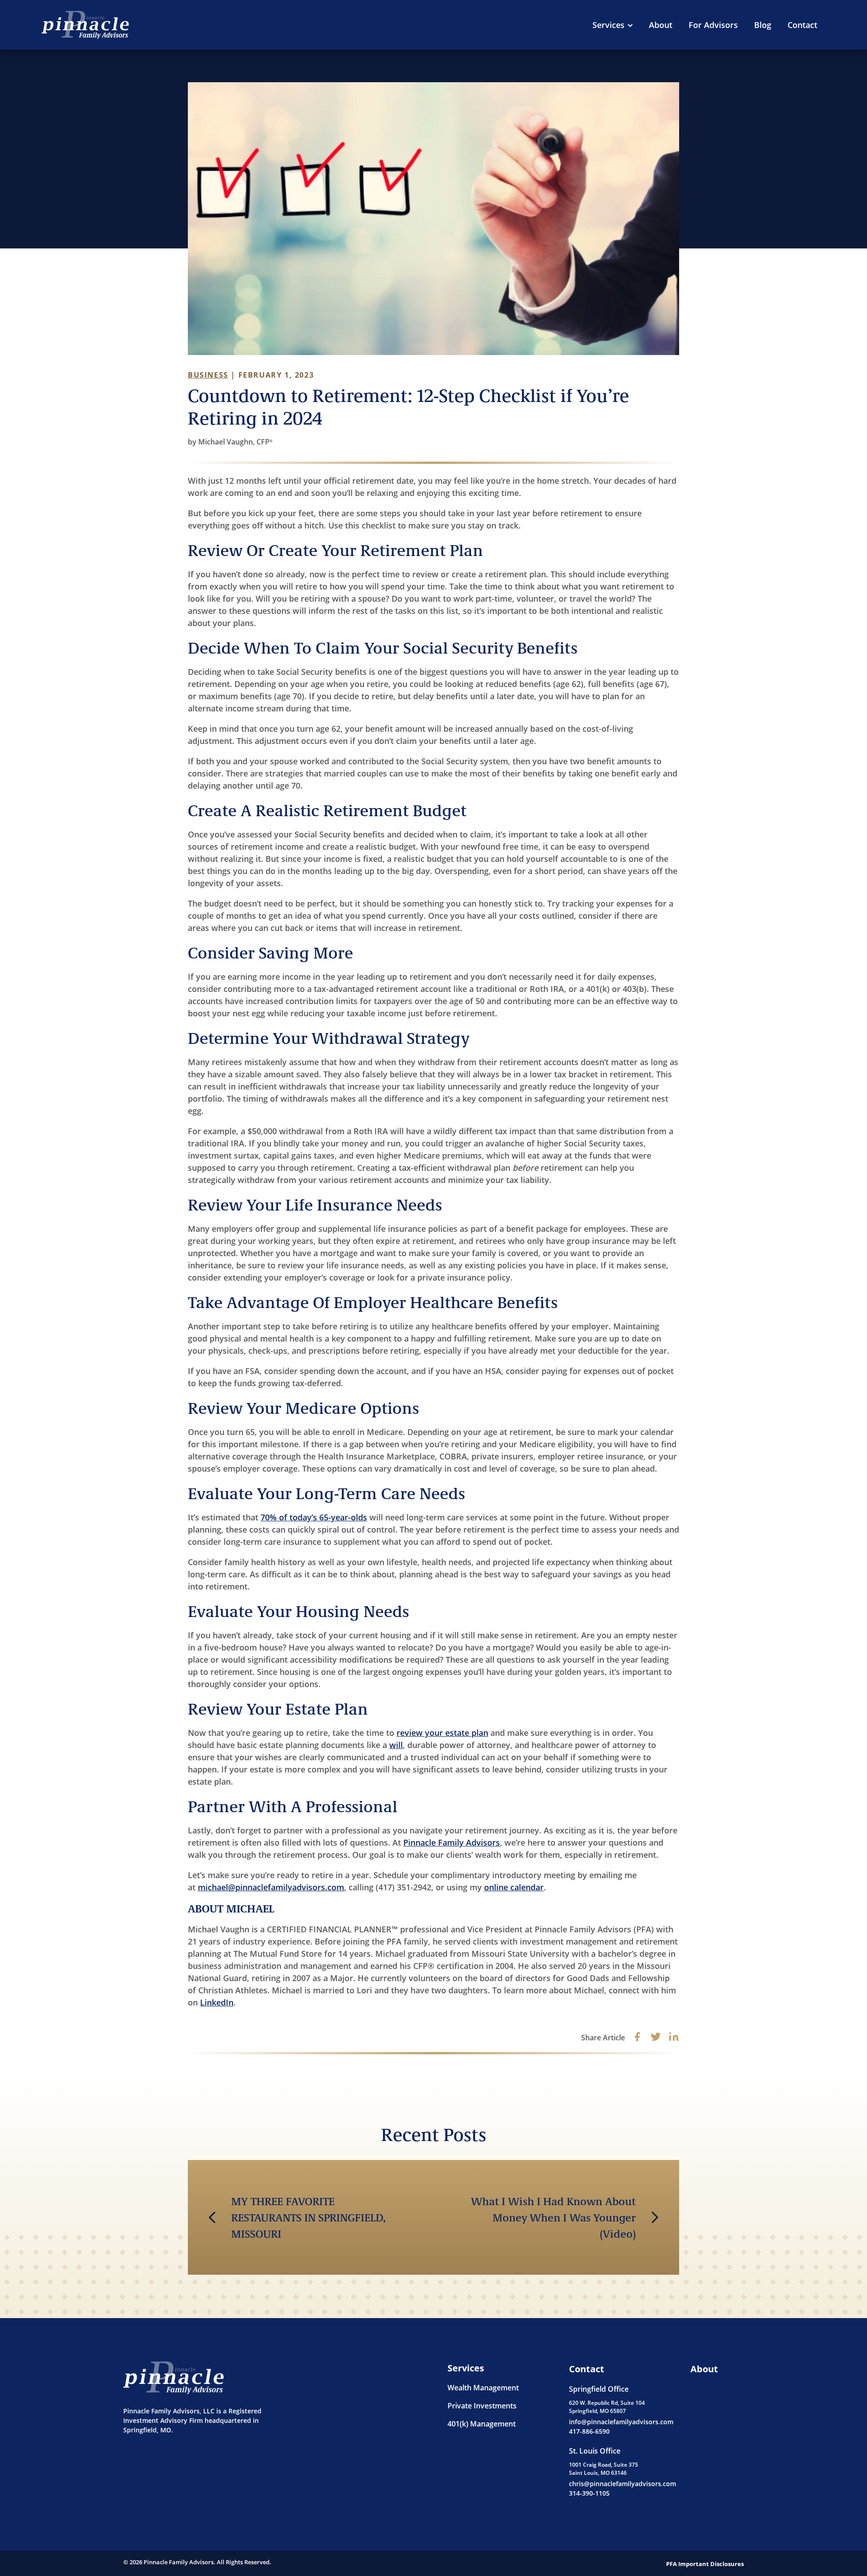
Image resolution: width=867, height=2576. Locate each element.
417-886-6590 (589, 2431)
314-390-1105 (589, 2493)
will (396, 1745)
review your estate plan (442, 1733)
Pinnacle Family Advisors (452, 1842)
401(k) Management (482, 2424)
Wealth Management (483, 2388)
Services (608, 25)
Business (208, 375)
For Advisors (713, 25)
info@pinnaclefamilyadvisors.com (621, 2422)
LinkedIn (217, 2002)
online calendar (514, 1887)
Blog (763, 25)
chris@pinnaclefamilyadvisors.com (622, 2484)
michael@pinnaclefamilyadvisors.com (271, 1887)
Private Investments (482, 2406)
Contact (802, 25)
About (661, 25)
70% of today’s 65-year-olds (314, 1517)
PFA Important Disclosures (705, 2564)
